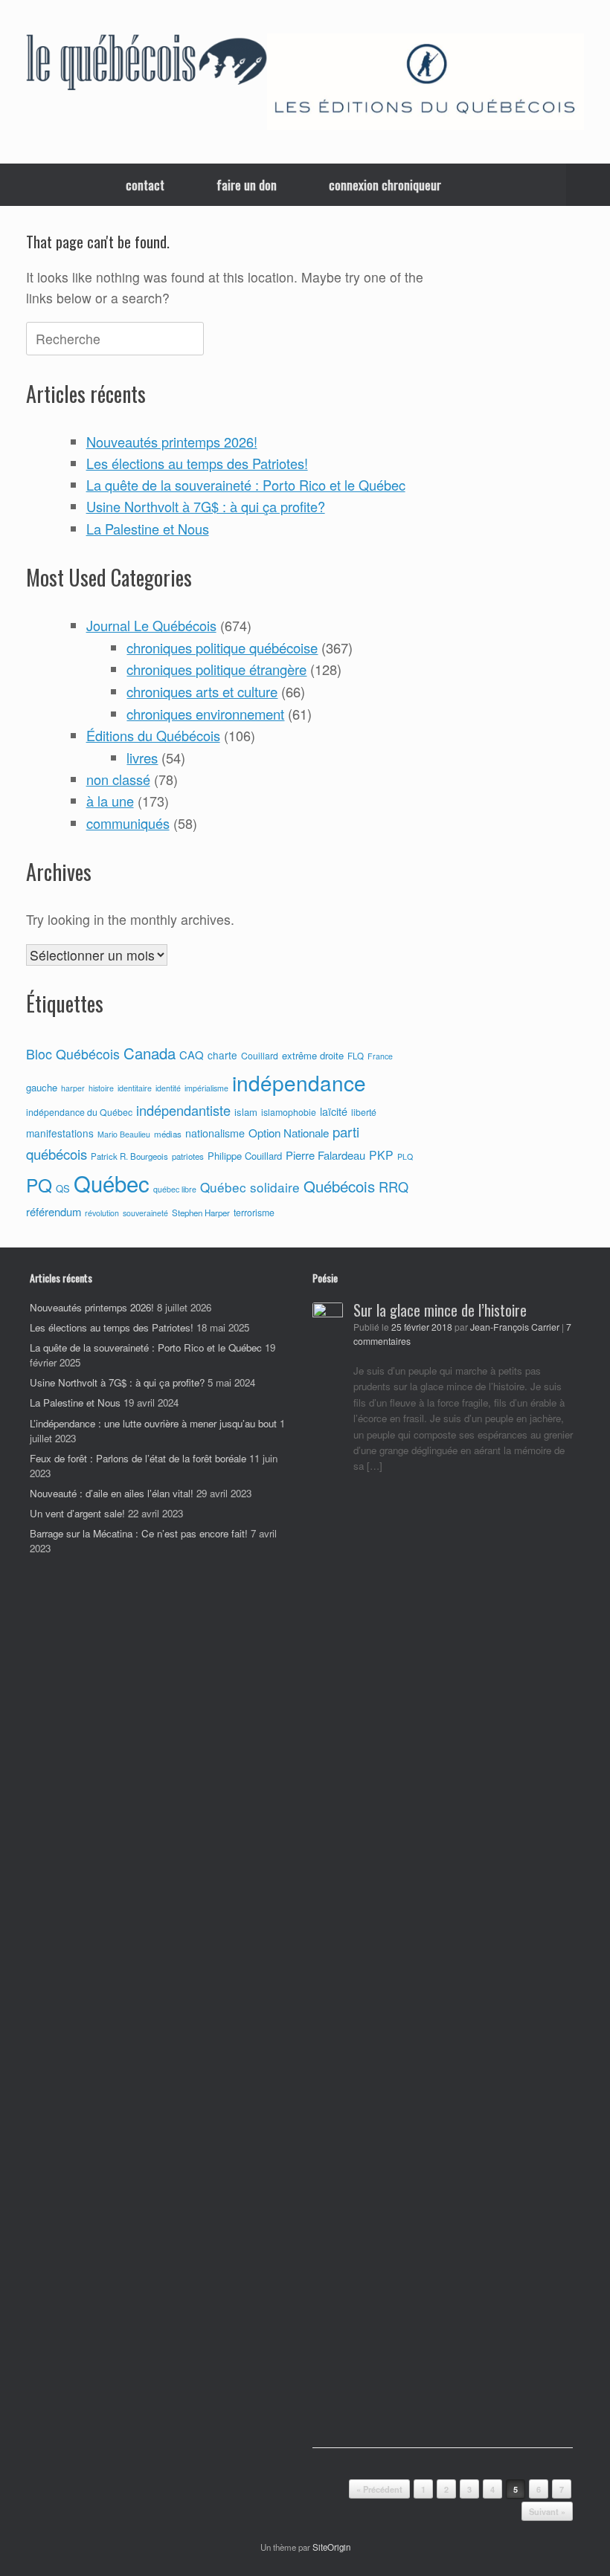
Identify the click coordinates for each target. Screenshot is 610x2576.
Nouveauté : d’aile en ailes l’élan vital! (112, 1493)
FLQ (356, 1056)
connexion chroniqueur (385, 185)
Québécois (339, 1186)
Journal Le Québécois (151, 625)
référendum (54, 1211)
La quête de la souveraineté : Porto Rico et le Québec (246, 485)
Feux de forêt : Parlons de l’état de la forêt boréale (138, 1458)
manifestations (60, 1133)
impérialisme (206, 1088)
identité (168, 1088)
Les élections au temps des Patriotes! (197, 463)
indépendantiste (183, 1110)
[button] (588, 185)
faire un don (247, 185)
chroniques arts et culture (202, 691)
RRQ (394, 1187)
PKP (381, 1155)
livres (142, 758)
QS (63, 1188)
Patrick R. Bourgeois (129, 1156)
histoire (101, 1088)
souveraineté (145, 1213)
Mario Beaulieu (124, 1134)
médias (168, 1134)
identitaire (135, 1088)
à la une (110, 801)
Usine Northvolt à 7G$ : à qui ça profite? (206, 506)
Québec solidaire (250, 1187)
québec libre (175, 1189)
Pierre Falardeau (325, 1155)
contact (145, 185)
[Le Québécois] (147, 65)
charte (222, 1055)
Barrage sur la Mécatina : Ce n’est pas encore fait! (139, 1533)
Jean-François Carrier (515, 1327)
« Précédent (379, 2489)
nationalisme (215, 1133)
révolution (102, 1213)
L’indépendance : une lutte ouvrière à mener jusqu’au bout (153, 1423)
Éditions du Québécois (153, 735)
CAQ (192, 1055)
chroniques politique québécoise (222, 648)
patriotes (188, 1156)
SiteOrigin (331, 2547)
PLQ (405, 1156)
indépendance (299, 1082)
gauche (42, 1087)
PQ (39, 1185)
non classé (118, 779)
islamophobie (289, 1112)
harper (73, 1088)
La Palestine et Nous (148, 529)
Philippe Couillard (245, 1156)
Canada (150, 1053)
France (380, 1056)
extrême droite (313, 1055)
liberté (364, 1112)
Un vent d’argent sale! (77, 1513)
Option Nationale (289, 1132)
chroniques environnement (205, 714)
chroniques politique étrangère (216, 669)
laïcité (334, 1111)
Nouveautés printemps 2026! (172, 442)
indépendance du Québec (79, 1112)
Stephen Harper (201, 1213)
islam (246, 1112)
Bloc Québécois (73, 1053)
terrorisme (254, 1213)
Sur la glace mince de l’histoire (440, 1310)
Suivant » (547, 2512)
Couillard (260, 1056)
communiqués (128, 823)
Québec (112, 1183)
